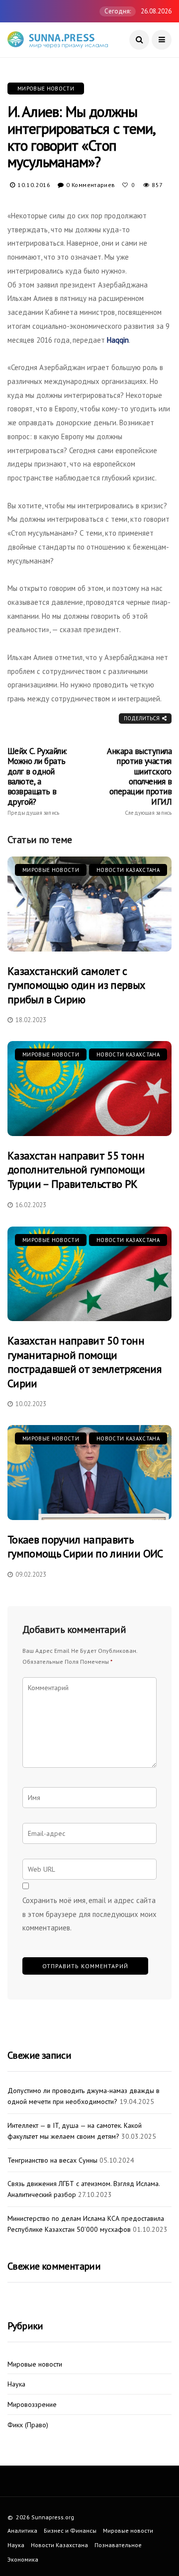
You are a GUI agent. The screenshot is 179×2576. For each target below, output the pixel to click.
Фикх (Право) (28, 2425)
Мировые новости (46, 89)
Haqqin (118, 340)
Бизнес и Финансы (70, 2530)
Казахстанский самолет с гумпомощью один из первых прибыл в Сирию (76, 985)
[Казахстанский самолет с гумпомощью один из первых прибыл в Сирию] (89, 904)
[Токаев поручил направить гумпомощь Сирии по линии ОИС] (89, 1472)
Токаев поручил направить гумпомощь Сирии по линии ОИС (85, 1547)
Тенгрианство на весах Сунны (52, 2160)
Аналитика (22, 2530)
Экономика (23, 2559)
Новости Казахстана (128, 870)
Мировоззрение (32, 2405)
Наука (16, 2384)
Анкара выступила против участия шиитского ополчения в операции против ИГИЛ (139, 781)
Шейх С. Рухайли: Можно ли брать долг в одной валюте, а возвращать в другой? (37, 781)
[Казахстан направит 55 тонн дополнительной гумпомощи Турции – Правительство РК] (89, 1088)
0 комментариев (90, 185)
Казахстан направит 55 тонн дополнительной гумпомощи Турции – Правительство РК (76, 1170)
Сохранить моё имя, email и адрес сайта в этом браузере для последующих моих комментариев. (89, 1914)
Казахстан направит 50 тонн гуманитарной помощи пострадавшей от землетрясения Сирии (84, 1362)
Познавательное (118, 2545)
